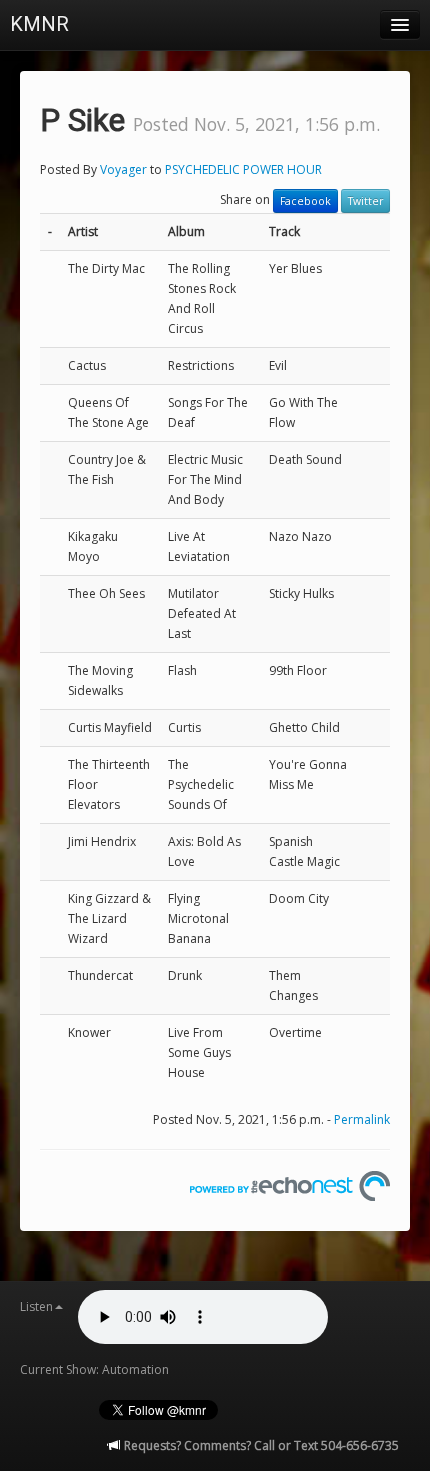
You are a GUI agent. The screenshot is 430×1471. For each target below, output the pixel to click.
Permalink (362, 1119)
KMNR (39, 24)
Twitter (365, 201)
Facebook (305, 201)
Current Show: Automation (94, 1369)
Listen (36, 1306)
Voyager (123, 169)
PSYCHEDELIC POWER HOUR (243, 169)
